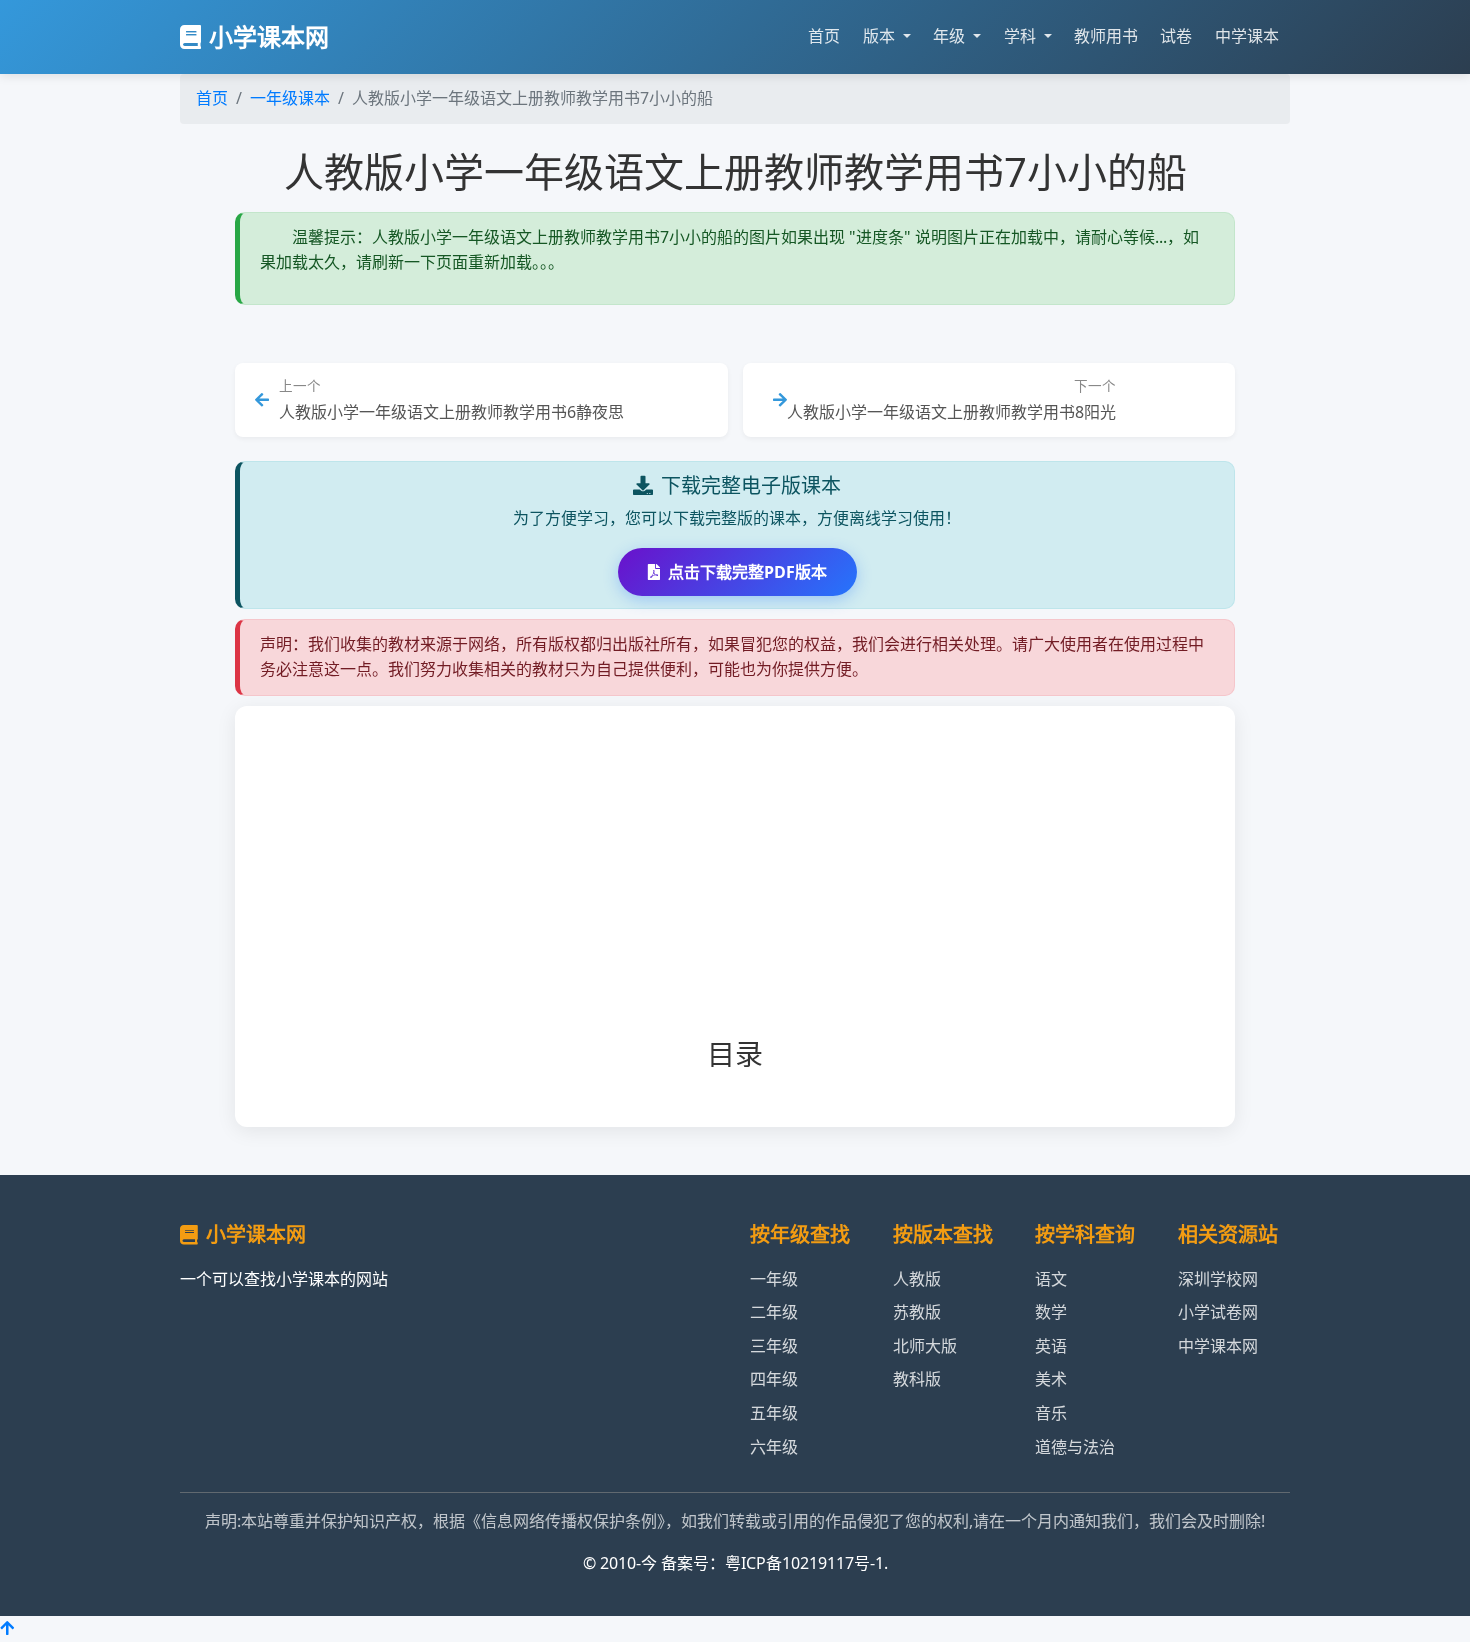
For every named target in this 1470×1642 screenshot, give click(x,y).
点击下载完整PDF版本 (747, 572)
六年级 (774, 1447)
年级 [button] (951, 36)
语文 (1051, 1279)
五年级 (774, 1413)
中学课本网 (1218, 1346)
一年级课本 (290, 98)
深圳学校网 (1218, 1279)
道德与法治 (1075, 1447)
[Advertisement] (767, 888)
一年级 (774, 1279)
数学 (1051, 1312)
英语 (1051, 1346)
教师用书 (1106, 36)
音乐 (1051, 1413)
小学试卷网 (1218, 1312)
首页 (824, 36)
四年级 (774, 1379)
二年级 (774, 1312)
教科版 (917, 1379)
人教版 (917, 1279)
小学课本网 (269, 36)
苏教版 (917, 1312)
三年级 (774, 1346)
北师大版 (925, 1346)
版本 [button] (881, 36)
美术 (1051, 1379)
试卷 (1176, 36)
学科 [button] (1022, 36)
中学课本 (1247, 36)
